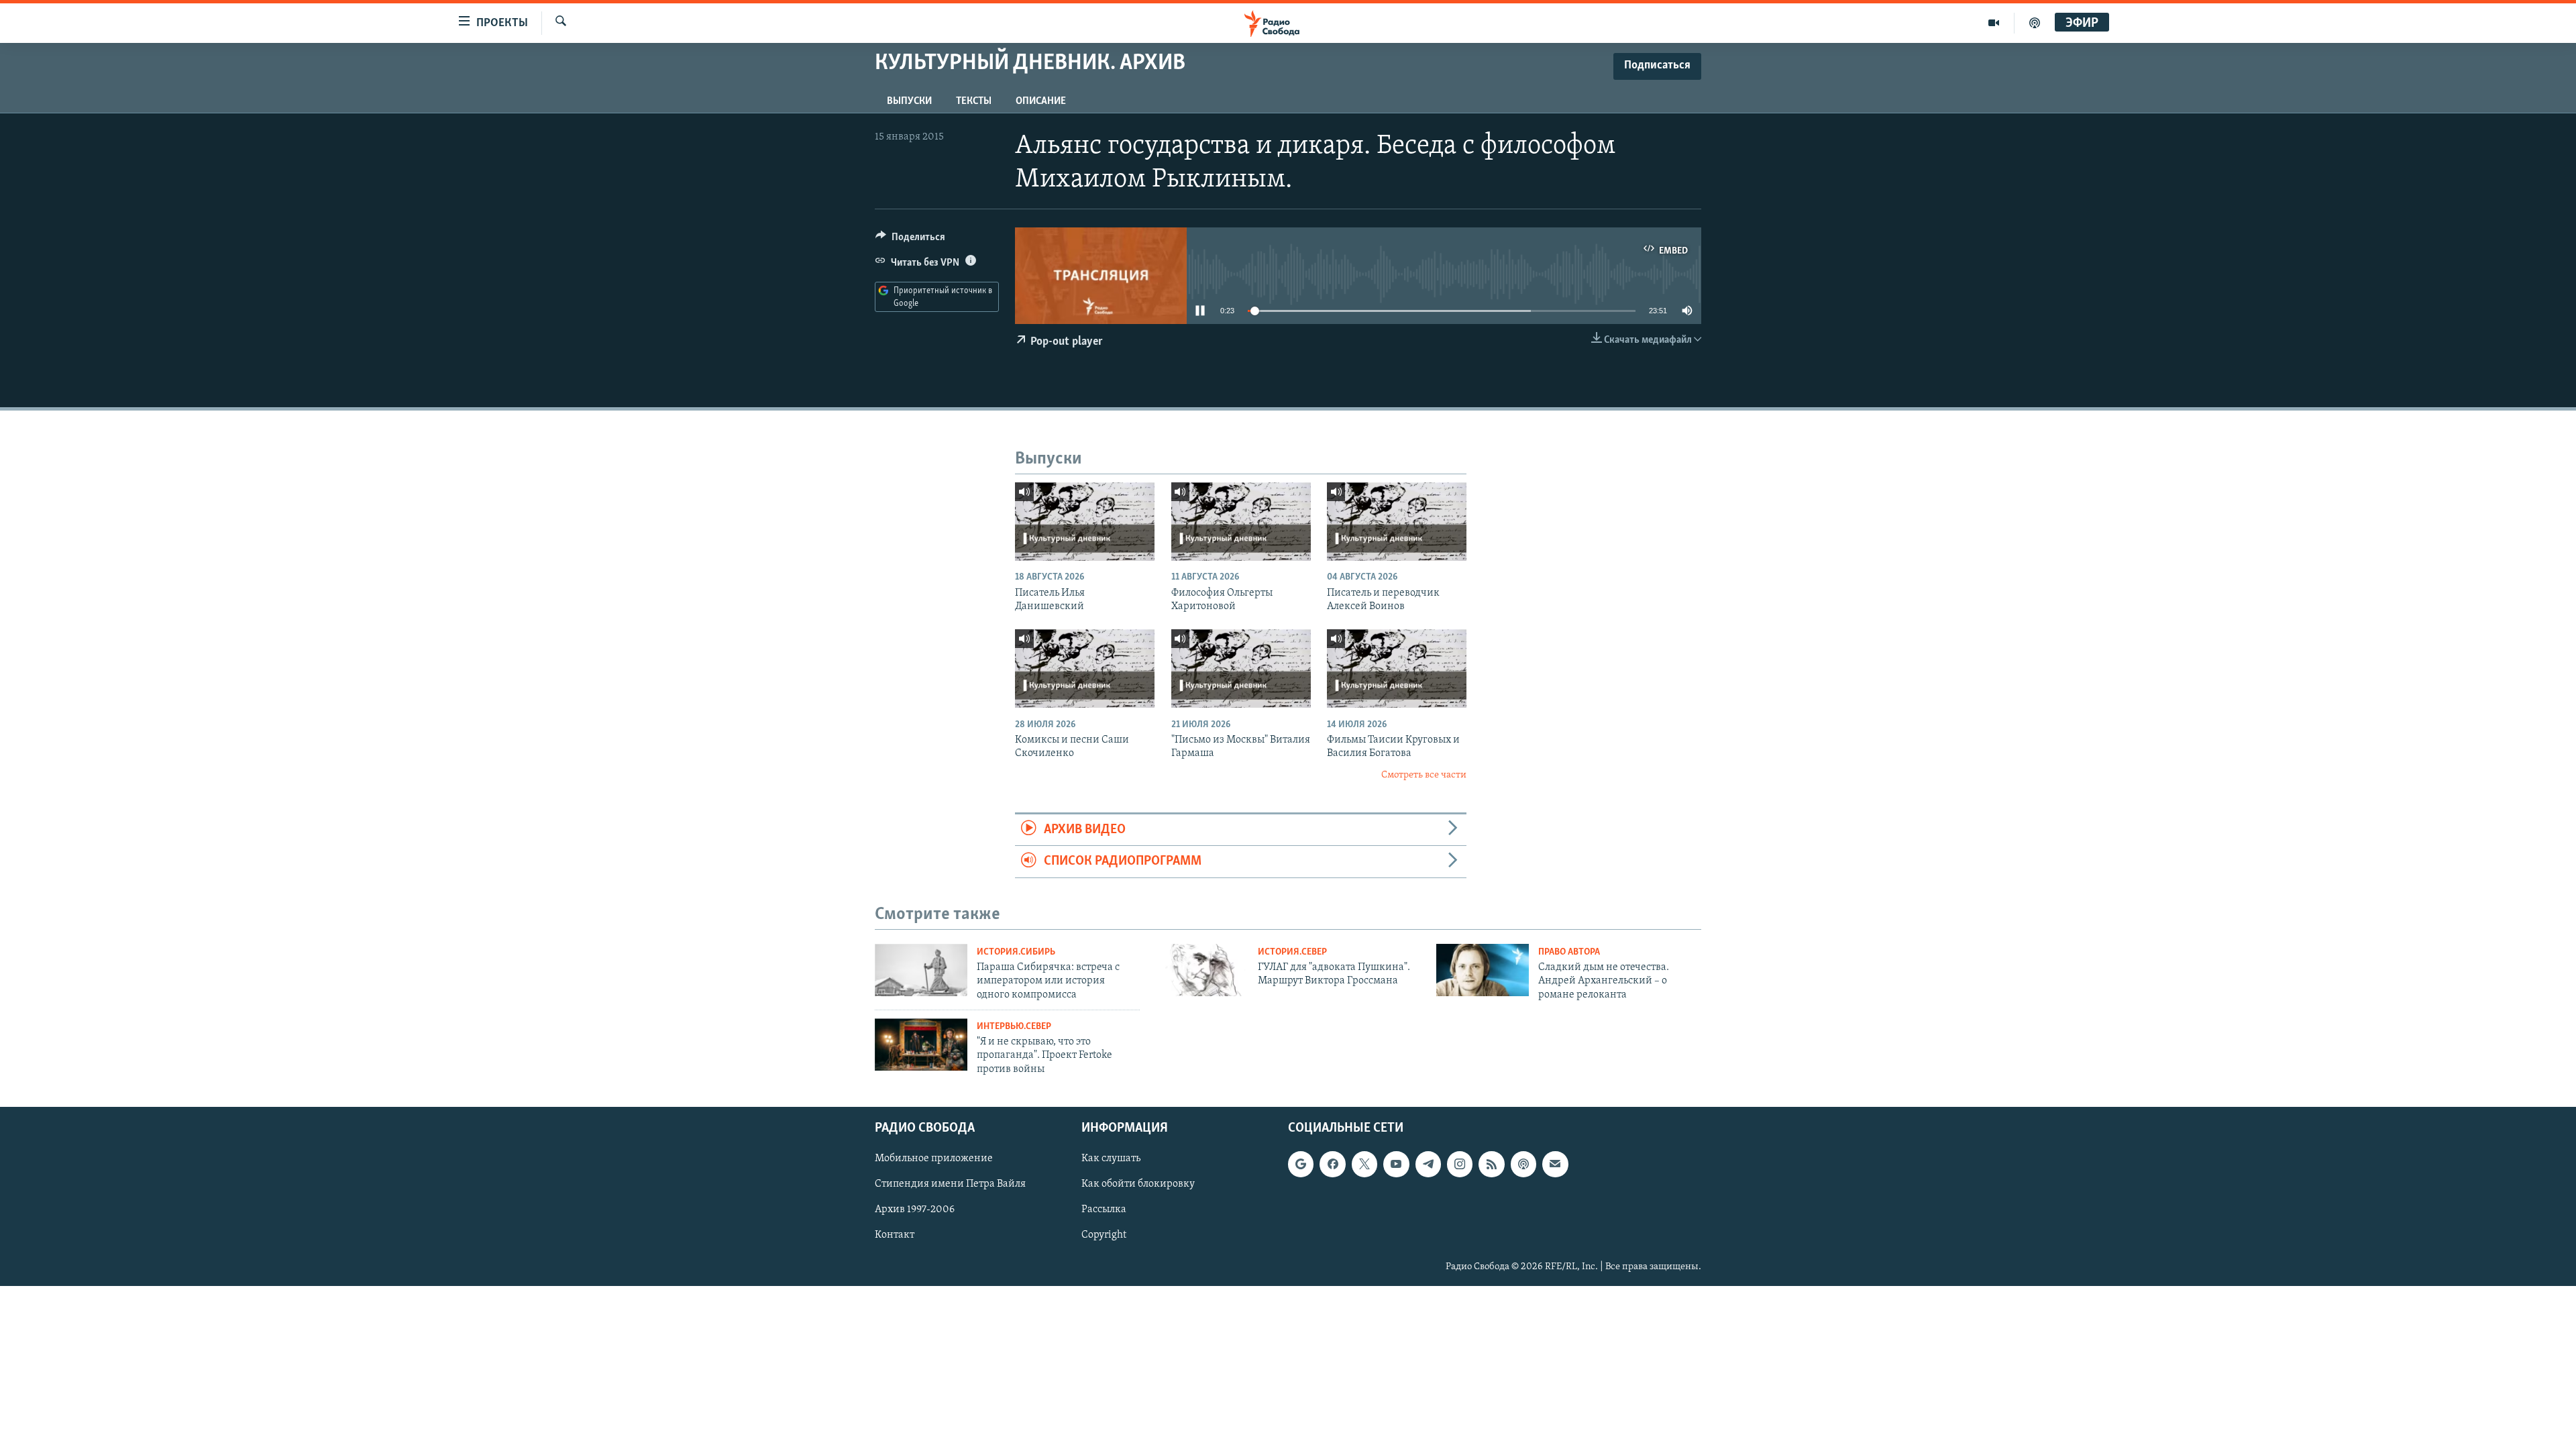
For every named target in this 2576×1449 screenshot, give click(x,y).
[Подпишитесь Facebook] (1332, 1165)
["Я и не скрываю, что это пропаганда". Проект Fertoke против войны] (921, 1044)
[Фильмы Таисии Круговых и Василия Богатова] (1397, 668)
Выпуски (909, 101)
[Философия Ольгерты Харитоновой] (1241, 522)
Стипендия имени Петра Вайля (950, 1185)
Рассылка (1104, 1210)
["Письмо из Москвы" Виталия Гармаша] (1241, 668)
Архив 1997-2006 (915, 1210)
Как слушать (1111, 1159)
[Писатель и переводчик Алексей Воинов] (1397, 522)
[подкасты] (2035, 23)
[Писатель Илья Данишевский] (1085, 522)
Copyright (1104, 1236)
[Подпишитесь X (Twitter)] (1364, 1165)
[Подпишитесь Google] (1301, 1165)
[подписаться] (1555, 1165)
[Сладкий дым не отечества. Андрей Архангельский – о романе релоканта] (1483, 970)
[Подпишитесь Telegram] (1428, 1165)
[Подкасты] (1523, 1165)
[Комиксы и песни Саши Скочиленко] (1085, 668)
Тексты (974, 101)
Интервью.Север (1014, 1027)
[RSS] (1491, 1165)
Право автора (1569, 952)
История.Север (1292, 952)
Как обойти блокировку (1138, 1185)
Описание (1041, 101)
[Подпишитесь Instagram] (1460, 1165)
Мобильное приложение (934, 1159)
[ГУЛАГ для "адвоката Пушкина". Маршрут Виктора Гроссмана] (1202, 970)
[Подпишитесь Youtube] (1396, 1165)
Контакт (895, 1236)
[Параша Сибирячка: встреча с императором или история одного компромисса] (921, 970)
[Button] (910, 240)
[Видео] (1994, 23)
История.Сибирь (1016, 952)
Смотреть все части (1424, 775)
